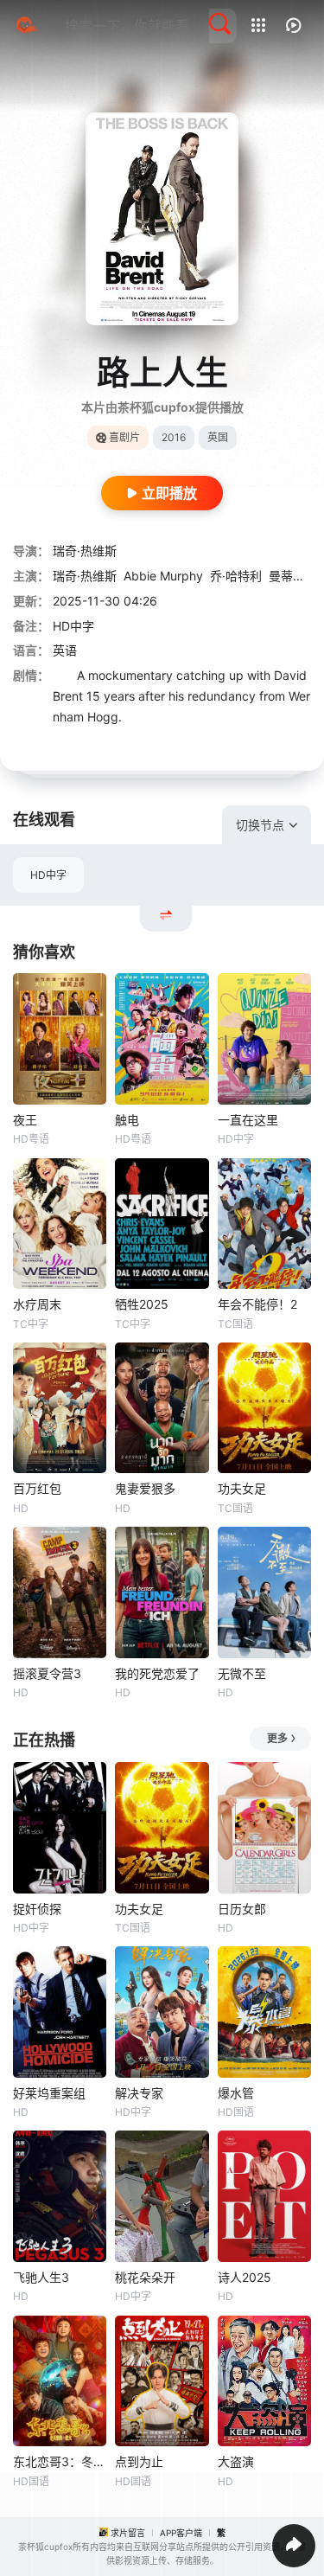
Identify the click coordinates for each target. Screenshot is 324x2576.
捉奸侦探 (37, 1909)
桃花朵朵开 (145, 2277)
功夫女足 (242, 1488)
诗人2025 (245, 2277)
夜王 (25, 1120)
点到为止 (139, 2461)
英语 (65, 650)
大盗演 (236, 2461)
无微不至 (242, 1673)
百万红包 (37, 1488)
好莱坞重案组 (49, 2093)
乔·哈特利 (236, 576)
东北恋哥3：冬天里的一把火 (60, 2461)
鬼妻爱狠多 (145, 1488)
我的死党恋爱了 (157, 1673)
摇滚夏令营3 (47, 1673)
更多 (277, 1738)
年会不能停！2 (257, 1304)
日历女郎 (242, 1909)
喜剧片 (124, 437)
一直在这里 (248, 1120)
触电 (127, 1120)
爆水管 (236, 2093)
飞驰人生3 (41, 2277)
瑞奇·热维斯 (85, 551)
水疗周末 (37, 1304)
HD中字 (48, 875)
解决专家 (139, 2093)
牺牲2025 (142, 1304)
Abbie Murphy (163, 576)
